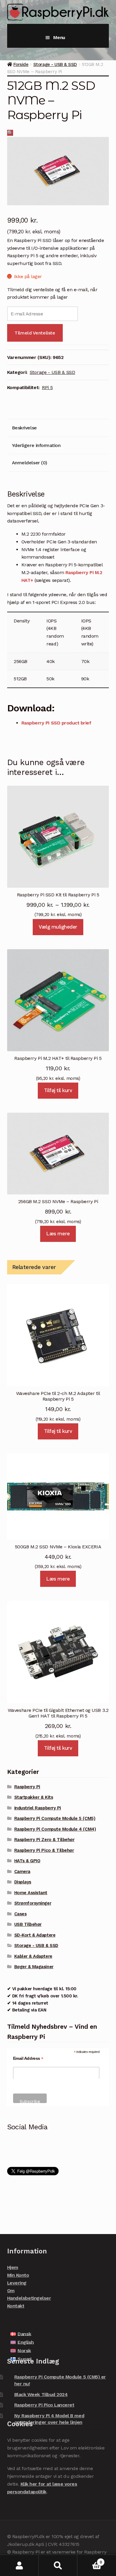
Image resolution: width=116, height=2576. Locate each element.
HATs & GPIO (27, 1861)
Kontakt (16, 2306)
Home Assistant (31, 1893)
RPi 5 (47, 387)
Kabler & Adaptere (33, 1956)
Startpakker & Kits (34, 1797)
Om (11, 2291)
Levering (17, 2283)
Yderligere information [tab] (36, 445)
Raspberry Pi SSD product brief (56, 723)
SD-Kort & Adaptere (35, 1935)
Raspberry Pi (27, 1787)
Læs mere (58, 1234)
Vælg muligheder (58, 927)
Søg (58, 2565)
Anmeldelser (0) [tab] (30, 463)
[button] (10, 133)
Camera (22, 1872)
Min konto (19, 2565)
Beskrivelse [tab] (24, 428)
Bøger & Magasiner (34, 1967)
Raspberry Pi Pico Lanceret (44, 2405)
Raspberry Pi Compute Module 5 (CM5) (55, 1818)
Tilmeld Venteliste (35, 333)
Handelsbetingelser (29, 2298)
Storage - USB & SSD (55, 64)
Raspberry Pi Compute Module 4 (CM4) (55, 1829)
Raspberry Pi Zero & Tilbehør (44, 1840)
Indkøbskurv (90, 2560)
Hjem (13, 2267)
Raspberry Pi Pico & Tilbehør (44, 1850)
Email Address (28, 2058)
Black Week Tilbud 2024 (41, 2394)
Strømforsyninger (33, 1903)
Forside (21, 64)
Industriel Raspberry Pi (38, 1808)
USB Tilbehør (28, 1924)
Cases (21, 1914)
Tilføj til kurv (58, 1090)
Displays (23, 1882)
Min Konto (18, 2275)
